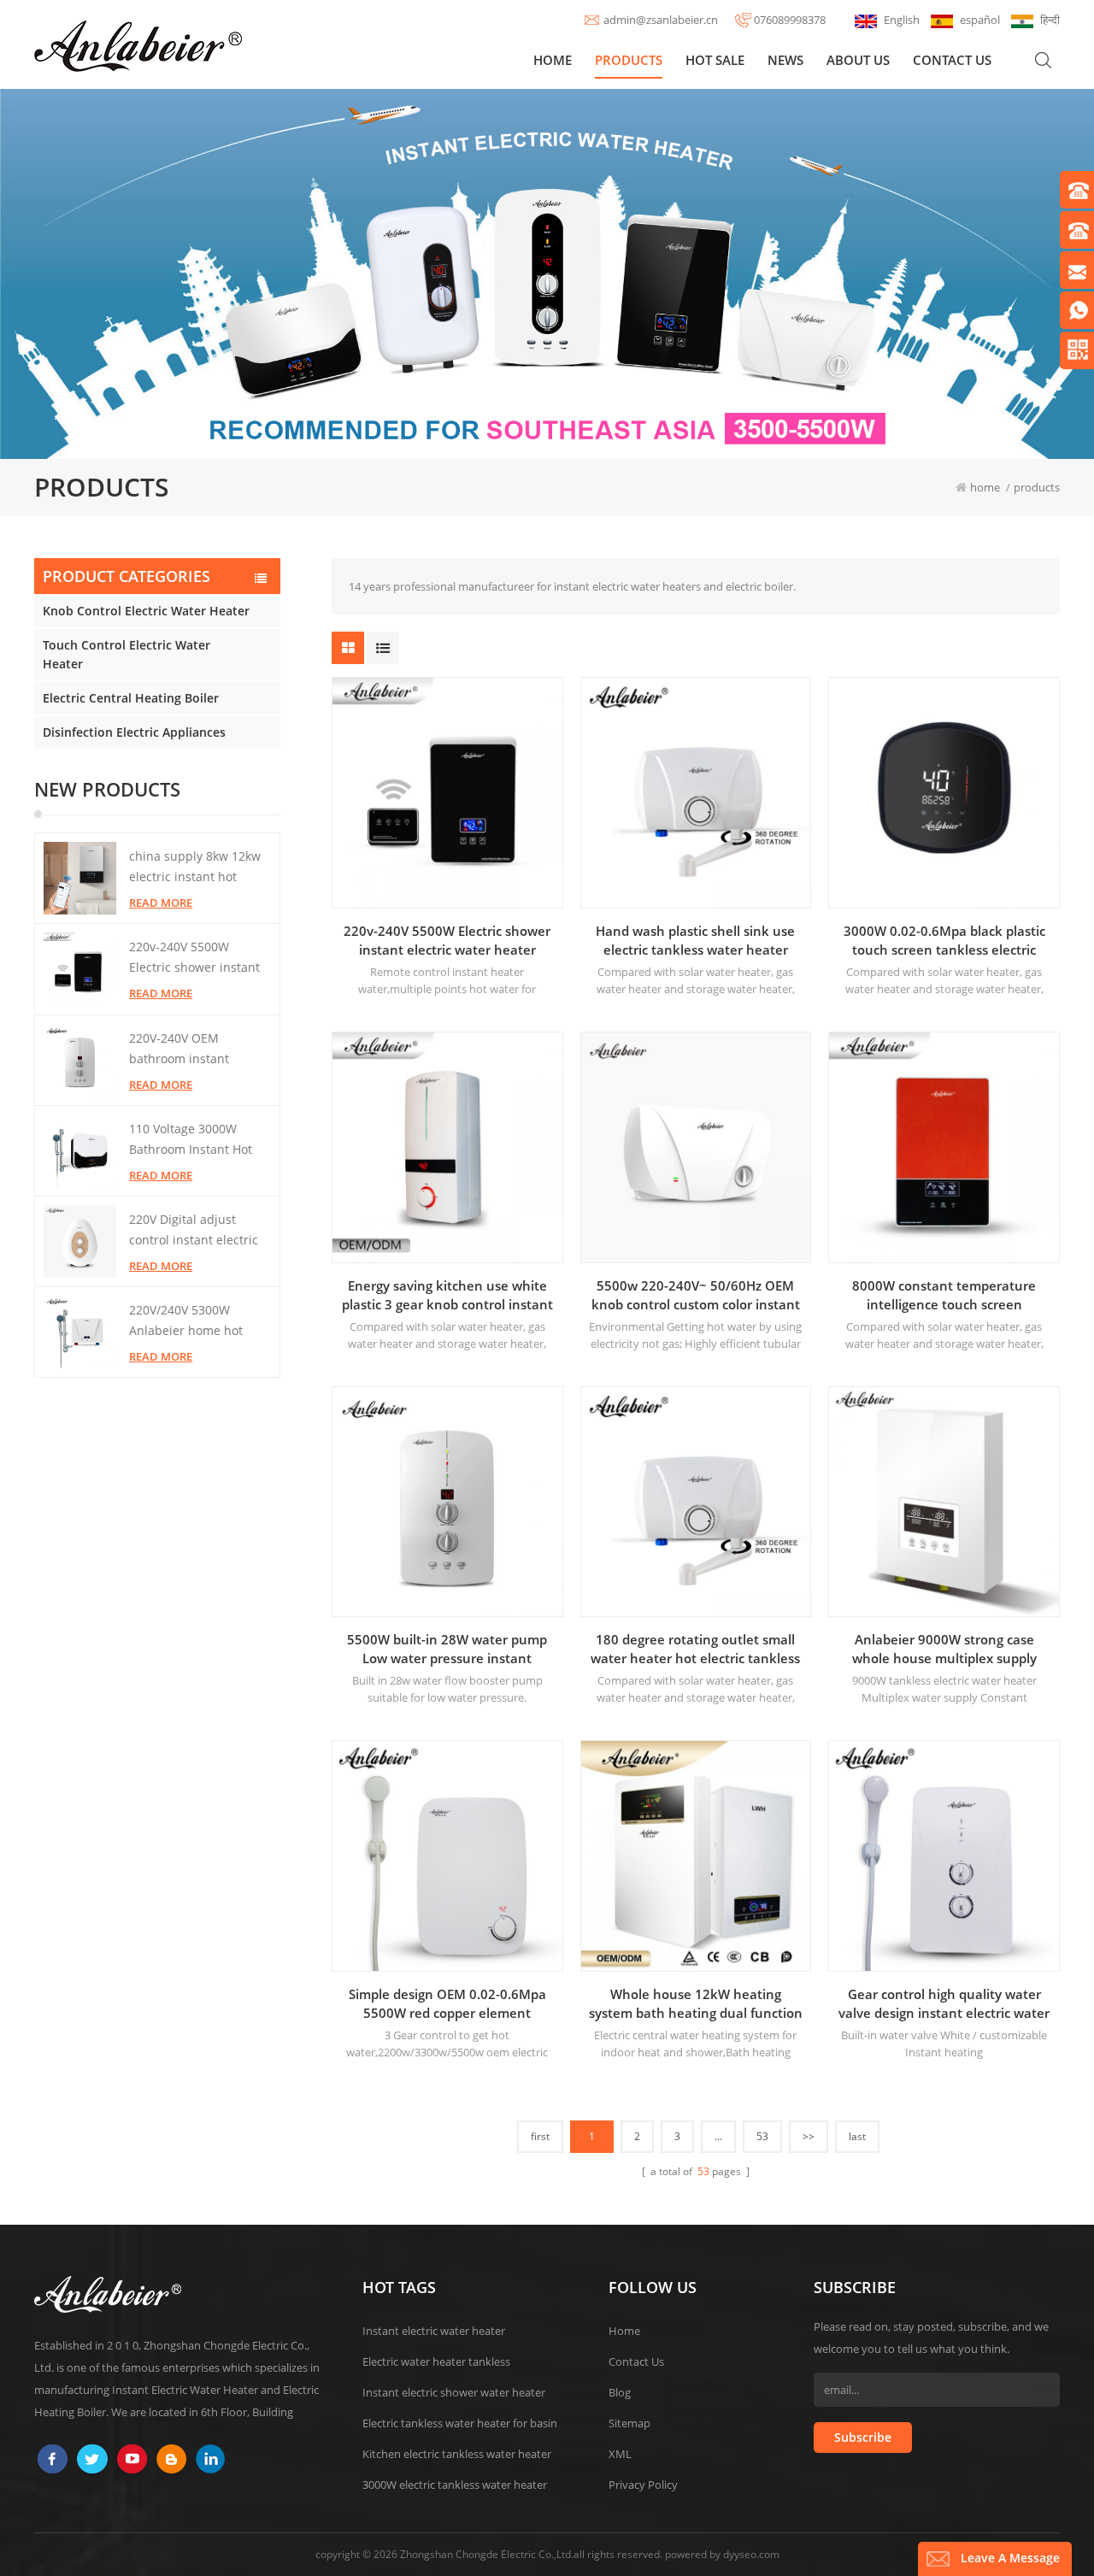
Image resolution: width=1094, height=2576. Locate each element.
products (629, 60)
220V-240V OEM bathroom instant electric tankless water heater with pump (193, 1050)
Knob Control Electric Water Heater (146, 611)
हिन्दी (1050, 20)
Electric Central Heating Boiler (131, 698)
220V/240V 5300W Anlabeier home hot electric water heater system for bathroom (189, 1321)
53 (762, 2136)
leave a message (1010, 2558)
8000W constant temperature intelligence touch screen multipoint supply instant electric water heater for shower (944, 1295)
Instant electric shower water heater (454, 2392)
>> (809, 2136)
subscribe (863, 2437)
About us (858, 60)
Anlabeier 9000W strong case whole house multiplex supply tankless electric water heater (944, 1649)
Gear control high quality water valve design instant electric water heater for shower (944, 2004)
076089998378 (790, 20)
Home (624, 2331)
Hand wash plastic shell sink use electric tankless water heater (695, 940)
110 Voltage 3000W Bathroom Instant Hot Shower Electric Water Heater (192, 1140)
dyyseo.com (751, 2554)
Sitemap (629, 2423)
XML (620, 2454)
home (553, 60)
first (540, 2136)
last (857, 2136)
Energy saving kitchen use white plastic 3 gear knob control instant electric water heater (447, 1295)
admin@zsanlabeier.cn (661, 20)
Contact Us (636, 2361)
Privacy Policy (643, 2485)
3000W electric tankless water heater (455, 2485)
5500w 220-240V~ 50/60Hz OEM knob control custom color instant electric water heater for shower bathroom (696, 1295)
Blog (620, 2392)
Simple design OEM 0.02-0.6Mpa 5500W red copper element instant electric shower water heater (447, 2004)
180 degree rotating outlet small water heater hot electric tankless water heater (695, 1649)
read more (161, 903)
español (980, 20)
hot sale (715, 60)
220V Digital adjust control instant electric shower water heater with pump (194, 1231)
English (902, 20)
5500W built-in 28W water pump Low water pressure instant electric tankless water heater (447, 1649)
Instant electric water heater (434, 2331)
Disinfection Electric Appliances (134, 732)
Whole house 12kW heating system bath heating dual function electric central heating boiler (696, 2004)
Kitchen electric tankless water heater (457, 2454)
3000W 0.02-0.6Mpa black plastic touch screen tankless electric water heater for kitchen (944, 941)
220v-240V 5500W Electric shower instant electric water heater (194, 958)
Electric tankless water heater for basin (460, 2423)
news (785, 60)
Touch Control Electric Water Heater (126, 654)
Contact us (952, 60)
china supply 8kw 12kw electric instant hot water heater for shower (198, 867)
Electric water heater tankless (436, 2361)
